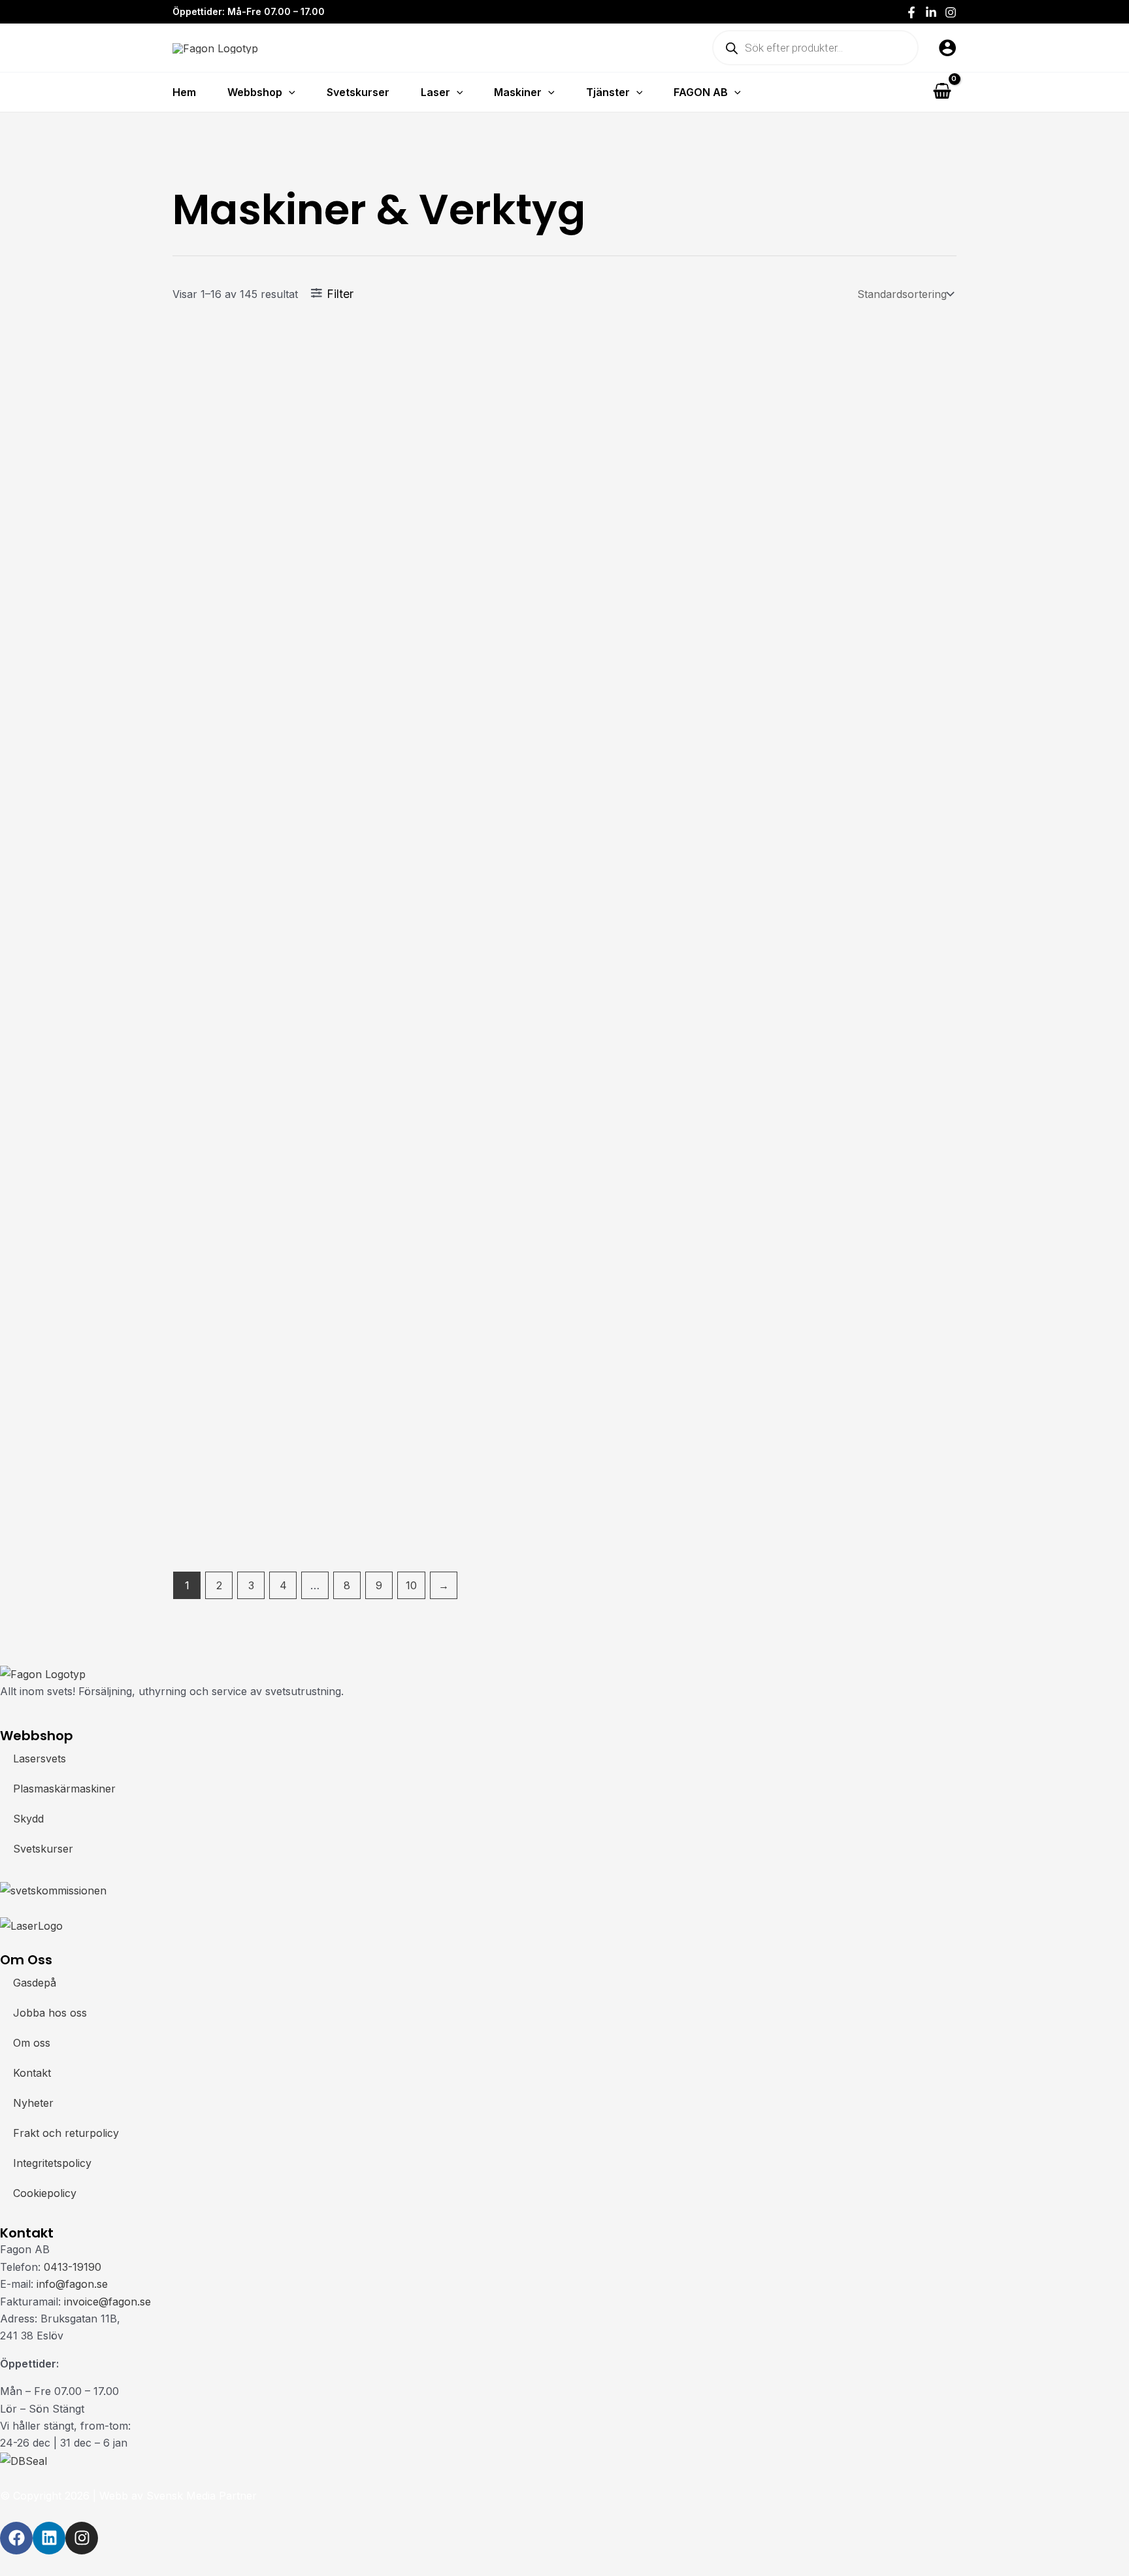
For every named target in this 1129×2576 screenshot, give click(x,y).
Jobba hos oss (50, 2013)
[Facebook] (911, 12)
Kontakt (32, 2073)
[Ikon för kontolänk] (947, 48)
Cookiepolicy (45, 2193)
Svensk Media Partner (202, 2496)
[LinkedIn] (931, 12)
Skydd (28, 1819)
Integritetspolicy (52, 2163)
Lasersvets (40, 1759)
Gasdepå (35, 1983)
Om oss (32, 2043)
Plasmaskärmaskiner (64, 1789)
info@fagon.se (72, 2284)
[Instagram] (951, 12)
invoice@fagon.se (107, 2302)
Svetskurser (43, 1849)
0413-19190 (73, 2267)
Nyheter (33, 2103)
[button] (289, 92)
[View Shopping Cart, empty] (942, 92)
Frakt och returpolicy (66, 2133)
